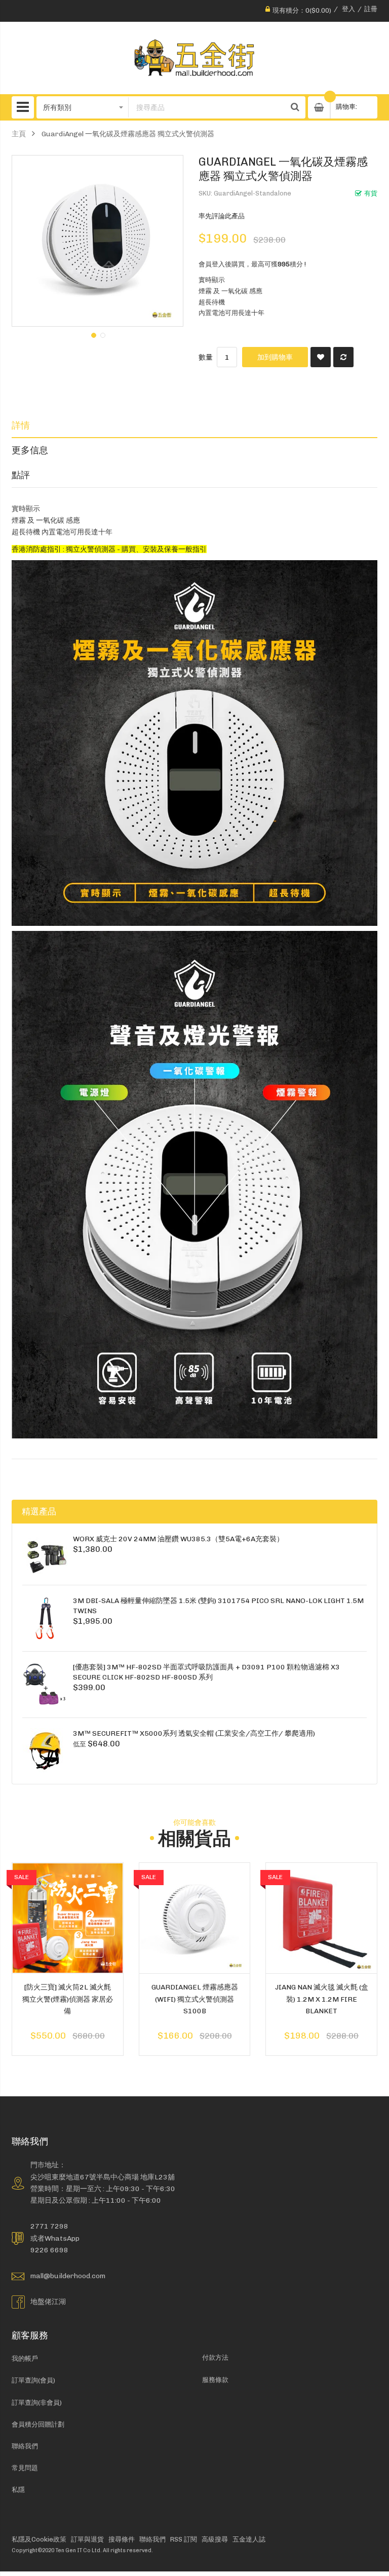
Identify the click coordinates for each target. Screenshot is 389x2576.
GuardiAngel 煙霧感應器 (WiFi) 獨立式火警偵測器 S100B (195, 1999)
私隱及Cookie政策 (39, 2539)
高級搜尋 (215, 2539)
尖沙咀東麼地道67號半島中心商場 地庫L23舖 (103, 2177)
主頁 (19, 134)
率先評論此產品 (222, 216)
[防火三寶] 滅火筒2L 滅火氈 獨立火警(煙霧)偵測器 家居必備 (68, 1999)
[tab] (194, 425)
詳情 (21, 425)
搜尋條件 (122, 2539)
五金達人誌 (249, 2539)
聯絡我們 (25, 2446)
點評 (21, 475)
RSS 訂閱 (184, 2539)
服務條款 (215, 2380)
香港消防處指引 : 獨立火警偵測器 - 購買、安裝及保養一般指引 (109, 549)
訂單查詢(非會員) (37, 2403)
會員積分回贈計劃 (38, 2424)
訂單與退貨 (87, 2539)
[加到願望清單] (321, 357)
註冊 (371, 9)
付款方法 (215, 2357)
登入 (348, 9)
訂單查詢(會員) (33, 2380)
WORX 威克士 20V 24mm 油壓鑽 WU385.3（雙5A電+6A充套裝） (178, 1539)
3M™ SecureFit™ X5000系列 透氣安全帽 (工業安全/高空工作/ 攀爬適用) (194, 1733)
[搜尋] (295, 107)
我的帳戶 (25, 2358)
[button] (93, 334)
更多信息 (30, 450)
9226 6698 (49, 2250)
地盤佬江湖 (48, 2301)
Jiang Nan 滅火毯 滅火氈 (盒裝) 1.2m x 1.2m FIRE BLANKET (322, 1999)
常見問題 (25, 2468)
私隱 (18, 2490)
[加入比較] (343, 357)
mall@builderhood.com (68, 2276)
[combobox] (207, 107)
